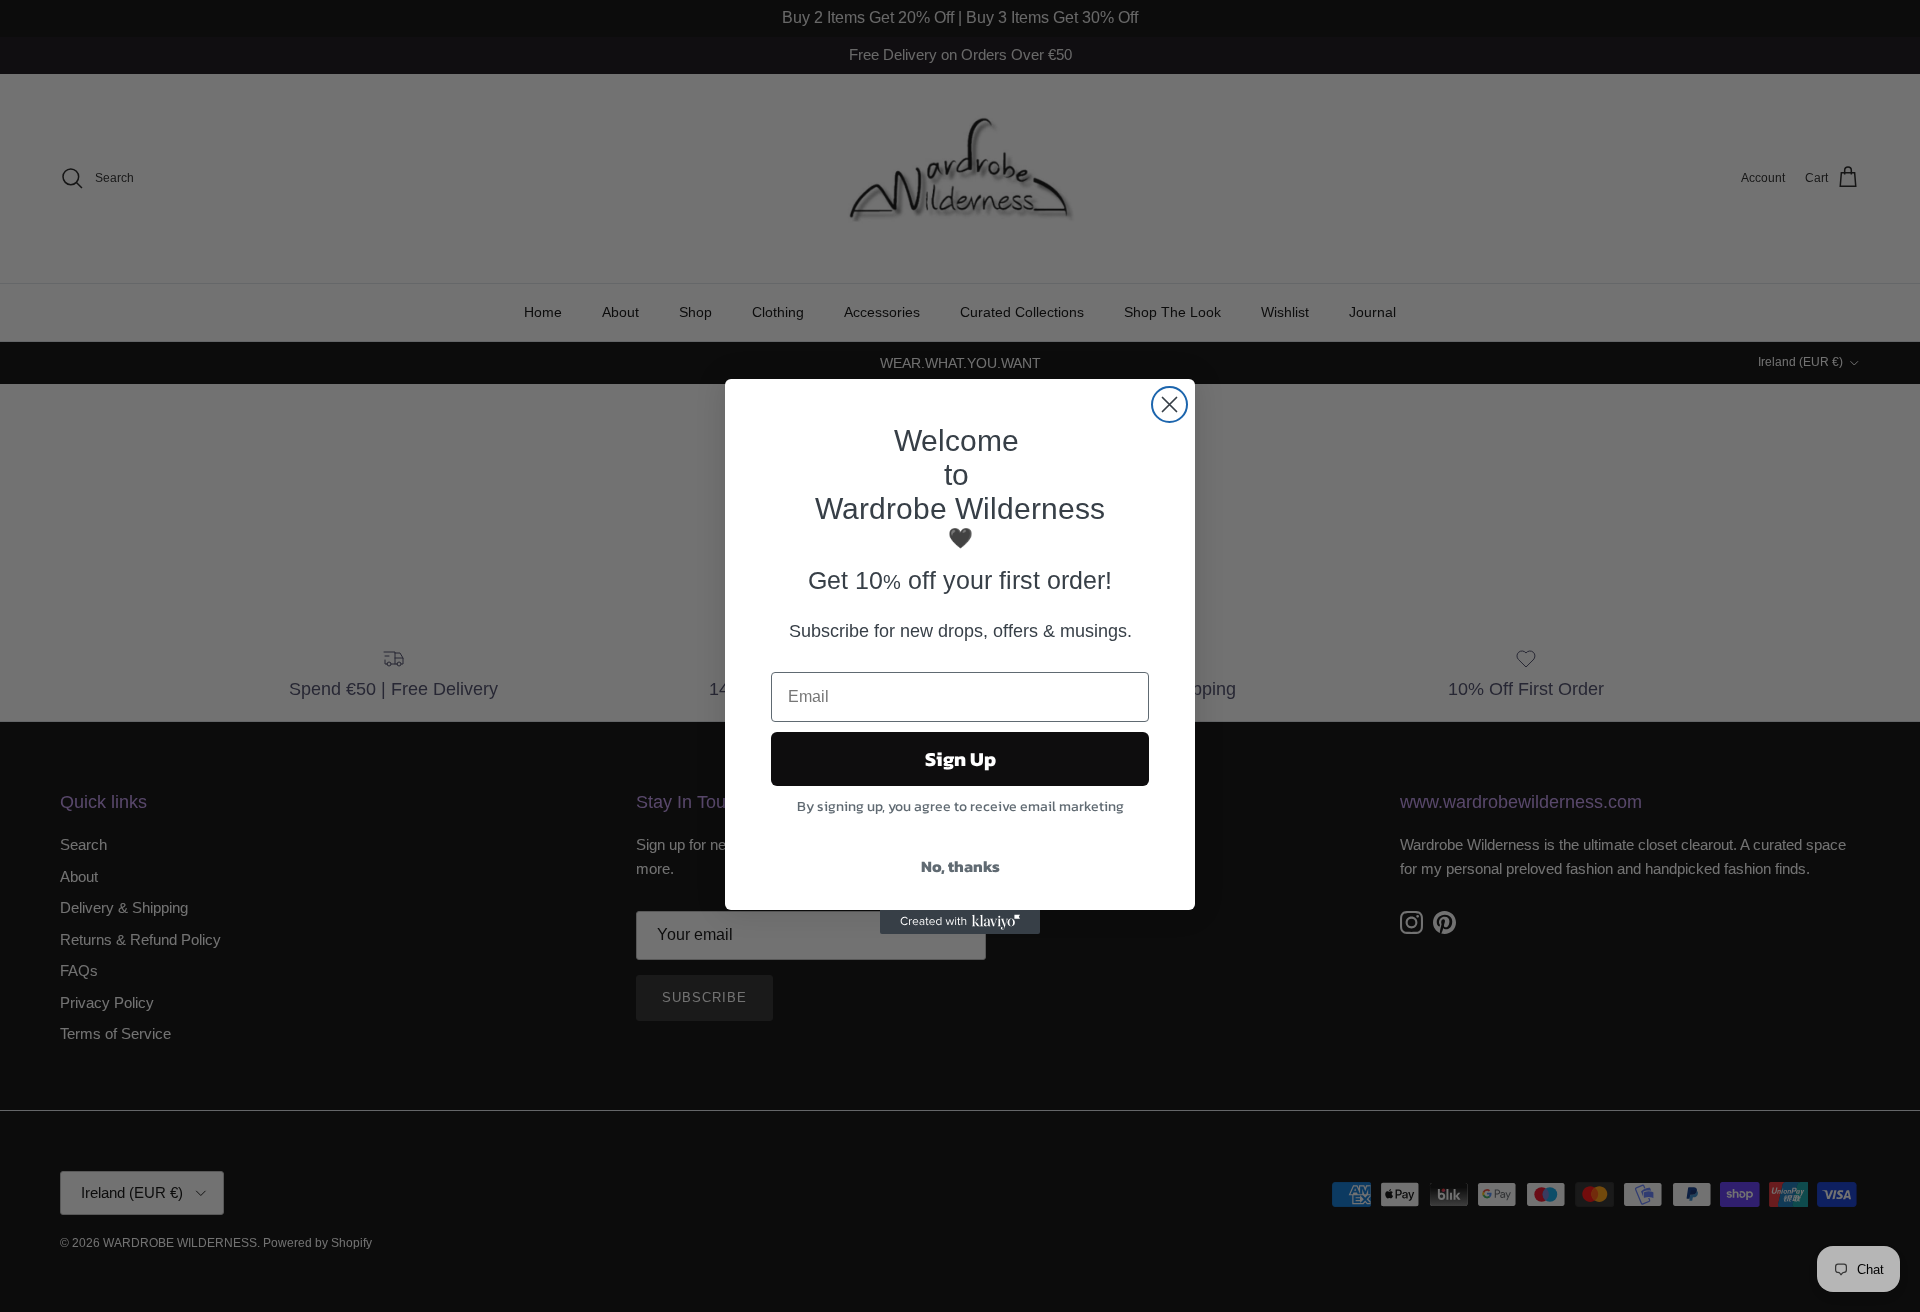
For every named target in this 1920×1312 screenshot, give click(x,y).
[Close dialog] (1169, 404)
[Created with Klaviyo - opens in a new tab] (960, 922)
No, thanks (960, 866)
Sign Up (960, 759)
